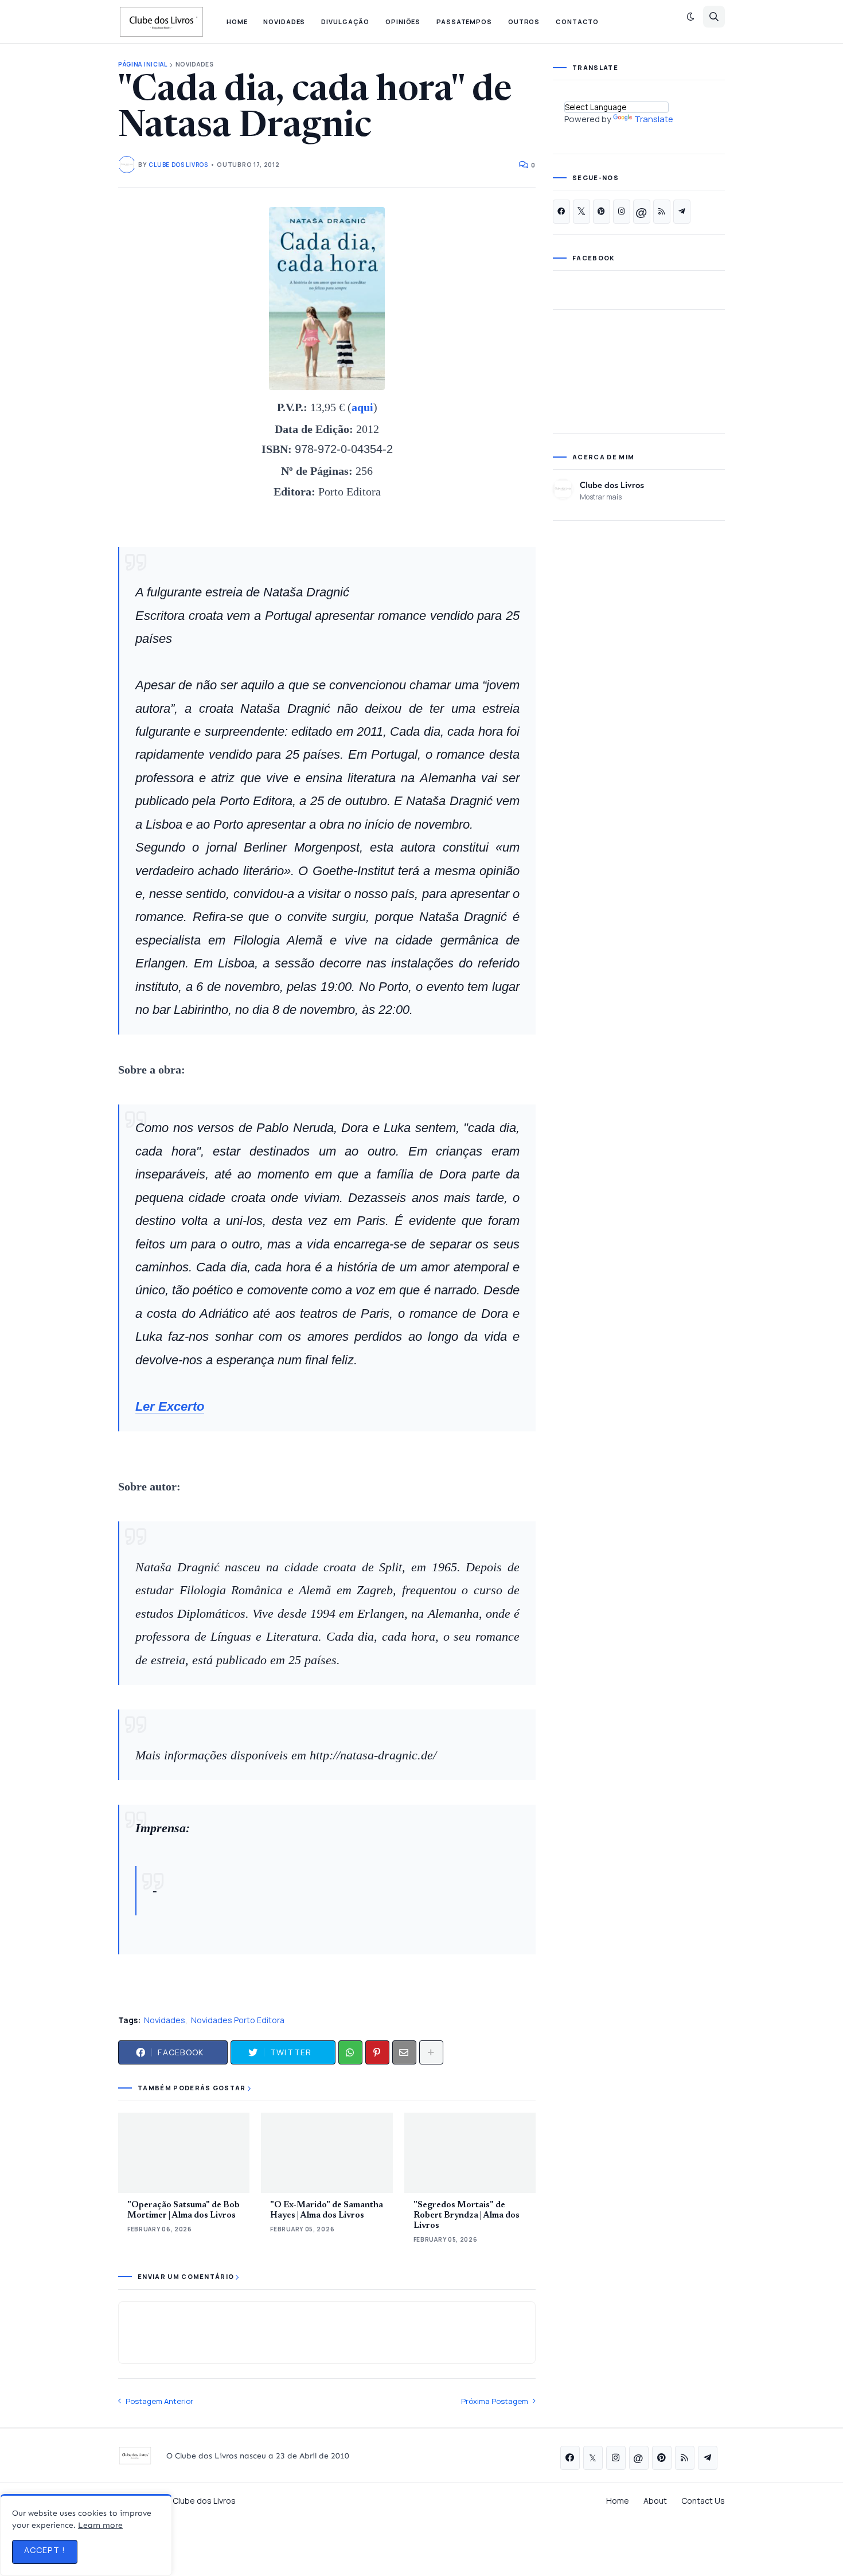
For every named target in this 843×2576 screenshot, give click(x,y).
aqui (362, 407)
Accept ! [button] (45, 2550)
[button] (690, 17)
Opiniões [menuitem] (403, 22)
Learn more (100, 2525)
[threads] (642, 212)
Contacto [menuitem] (577, 22)
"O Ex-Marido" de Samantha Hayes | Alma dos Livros (327, 2210)
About (655, 2501)
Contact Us (703, 2501)
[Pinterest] (377, 2052)
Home (618, 2501)
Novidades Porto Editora (238, 2020)
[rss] (662, 212)
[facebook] (561, 212)
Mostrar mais (601, 497)
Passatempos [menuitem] (464, 22)
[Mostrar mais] (431, 2052)
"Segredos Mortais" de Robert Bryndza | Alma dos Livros (467, 2216)
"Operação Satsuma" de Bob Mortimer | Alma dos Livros (184, 2210)
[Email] (404, 2052)
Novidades (195, 65)
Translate (654, 119)
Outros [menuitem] (524, 22)
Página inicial (143, 65)
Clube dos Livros (612, 485)
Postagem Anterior (159, 2401)
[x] (581, 212)
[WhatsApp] (350, 2052)
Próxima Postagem (495, 2401)
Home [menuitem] (237, 22)
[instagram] (622, 212)
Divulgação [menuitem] (345, 22)
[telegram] (682, 212)
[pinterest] (602, 212)
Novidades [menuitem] (284, 22)
